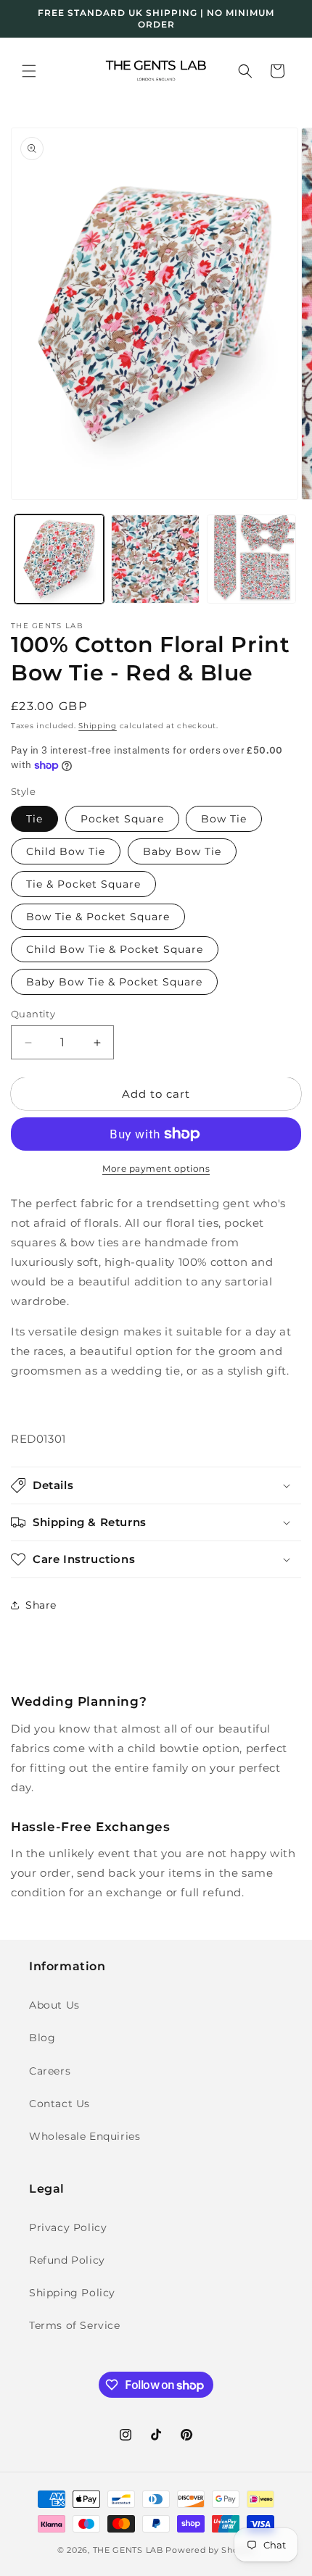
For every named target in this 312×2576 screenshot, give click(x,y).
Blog (42, 2038)
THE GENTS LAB (128, 2550)
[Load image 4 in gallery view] (251, 559)
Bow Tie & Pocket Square (98, 917)
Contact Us (59, 2104)
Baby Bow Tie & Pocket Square (114, 982)
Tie (34, 819)
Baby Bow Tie (182, 851)
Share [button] (41, 1605)
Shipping (98, 726)
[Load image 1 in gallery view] (59, 559)
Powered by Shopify (210, 2550)
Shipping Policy (72, 2293)
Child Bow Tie (66, 851)
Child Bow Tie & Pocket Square (115, 949)
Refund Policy (67, 2260)
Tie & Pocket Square (83, 884)
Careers (50, 2071)
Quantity (33, 1014)
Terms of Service (75, 2325)
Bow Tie (224, 819)
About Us (54, 2005)
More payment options (156, 1168)
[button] (29, 71)
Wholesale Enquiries (85, 2136)
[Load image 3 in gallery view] (156, 559)
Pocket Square (122, 819)
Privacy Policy (68, 2227)
